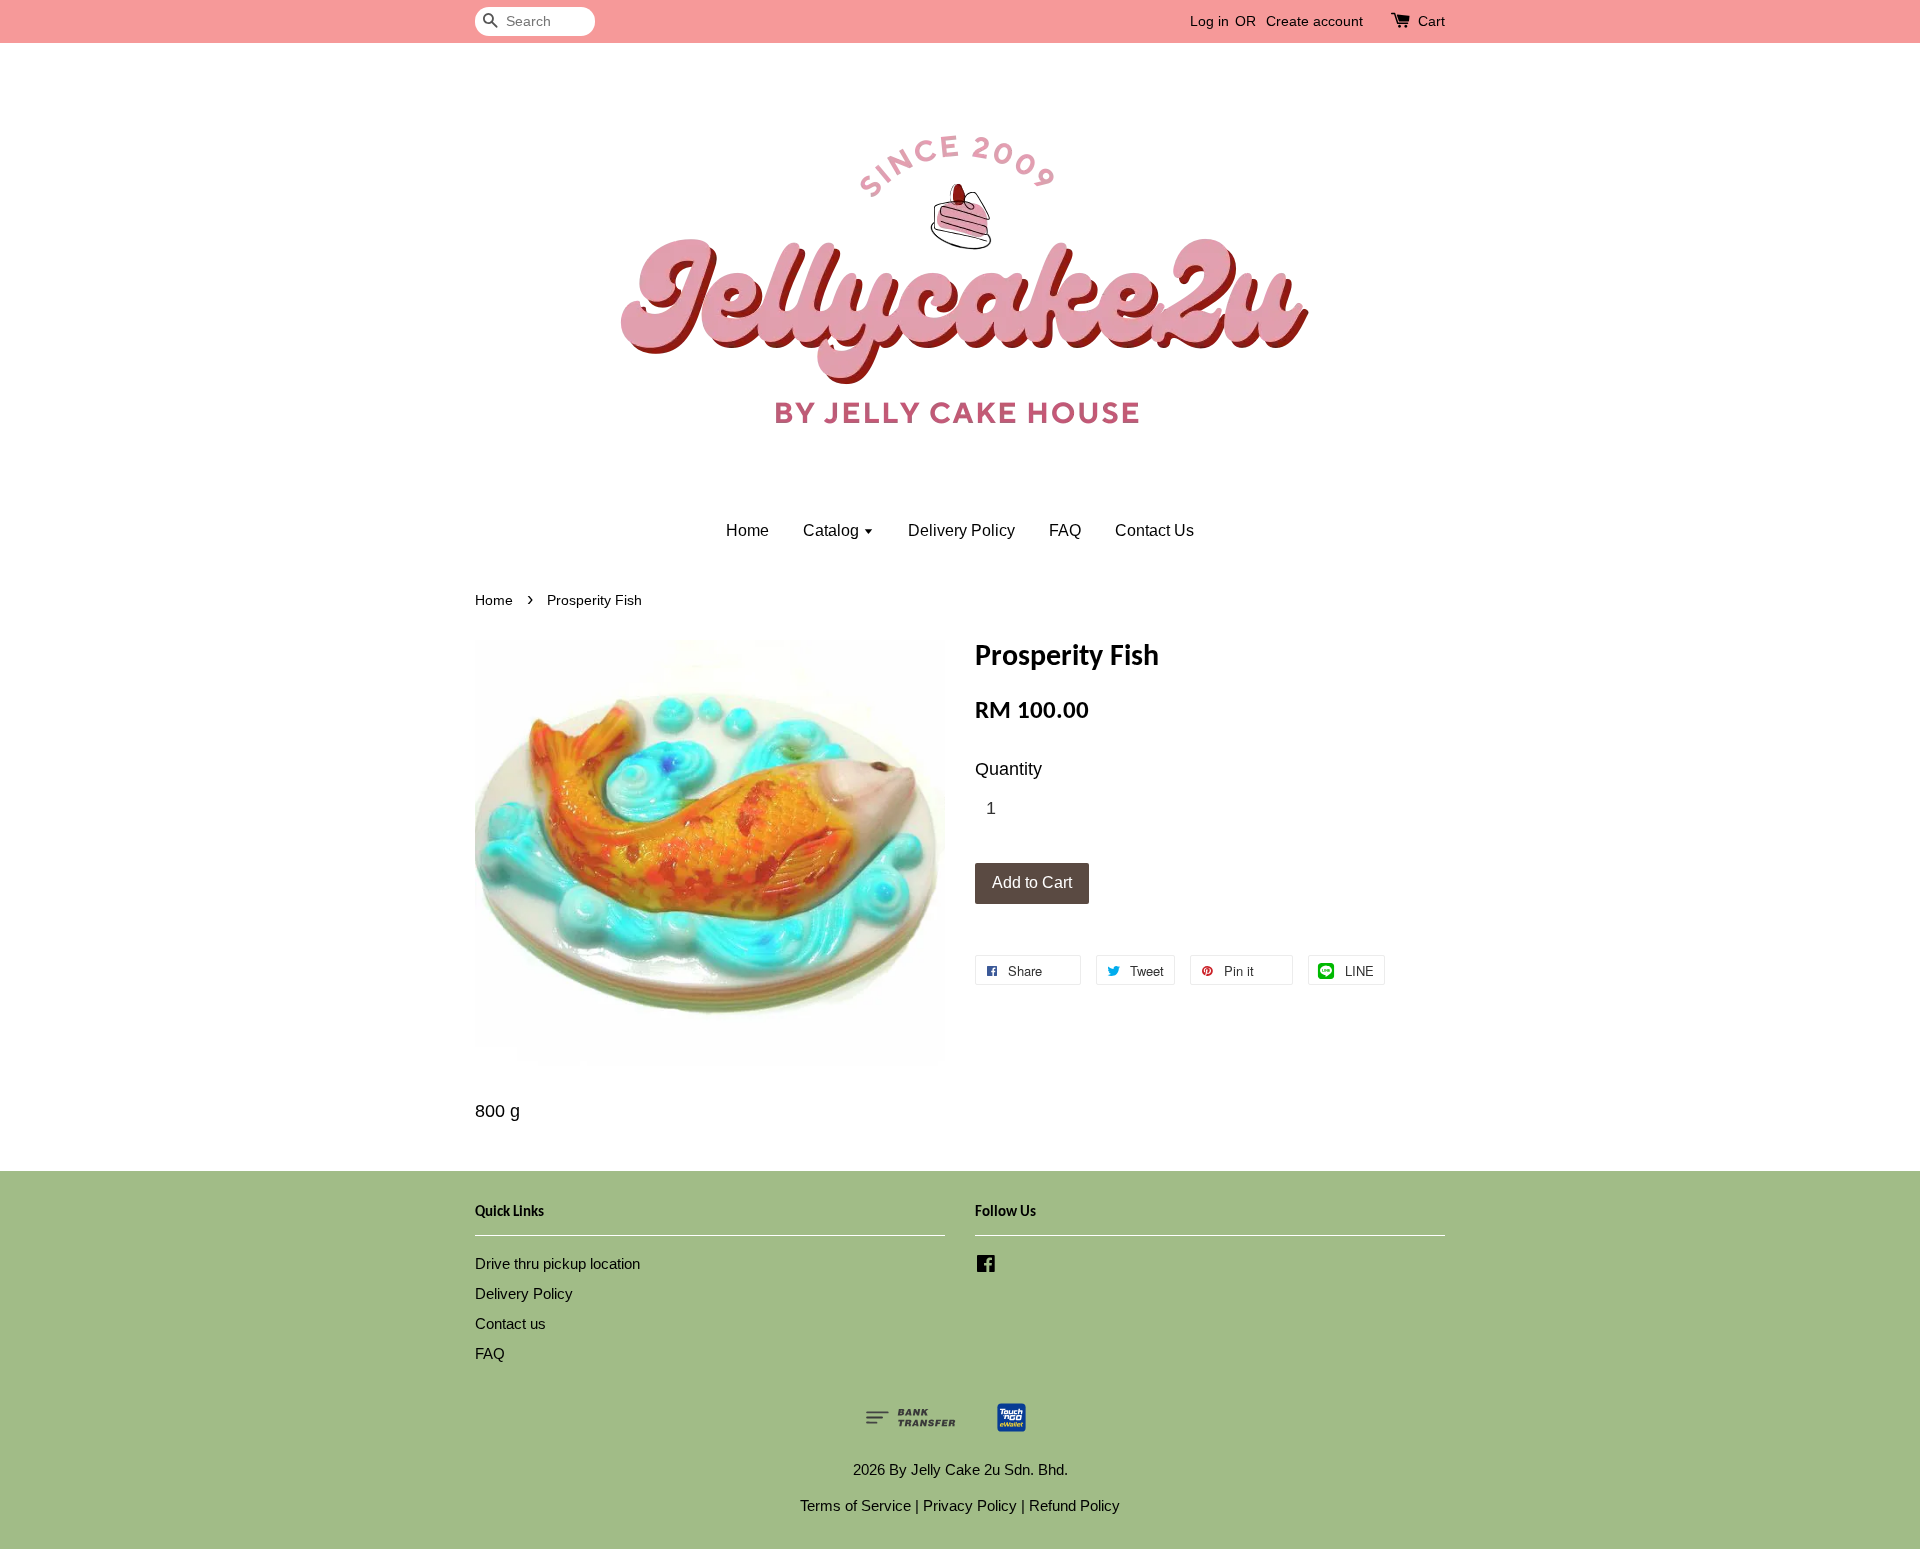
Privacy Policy (970, 1505)
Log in (1209, 21)
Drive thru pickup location (557, 1263)
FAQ (1065, 530)
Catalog (833, 530)
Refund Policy (1074, 1505)
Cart (1431, 21)
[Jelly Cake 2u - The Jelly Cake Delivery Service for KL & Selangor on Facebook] (986, 1266)
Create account (1314, 21)
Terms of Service (855, 1505)
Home (747, 530)
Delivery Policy (961, 530)
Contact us (510, 1323)
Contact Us (1154, 530)
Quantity (1008, 769)
